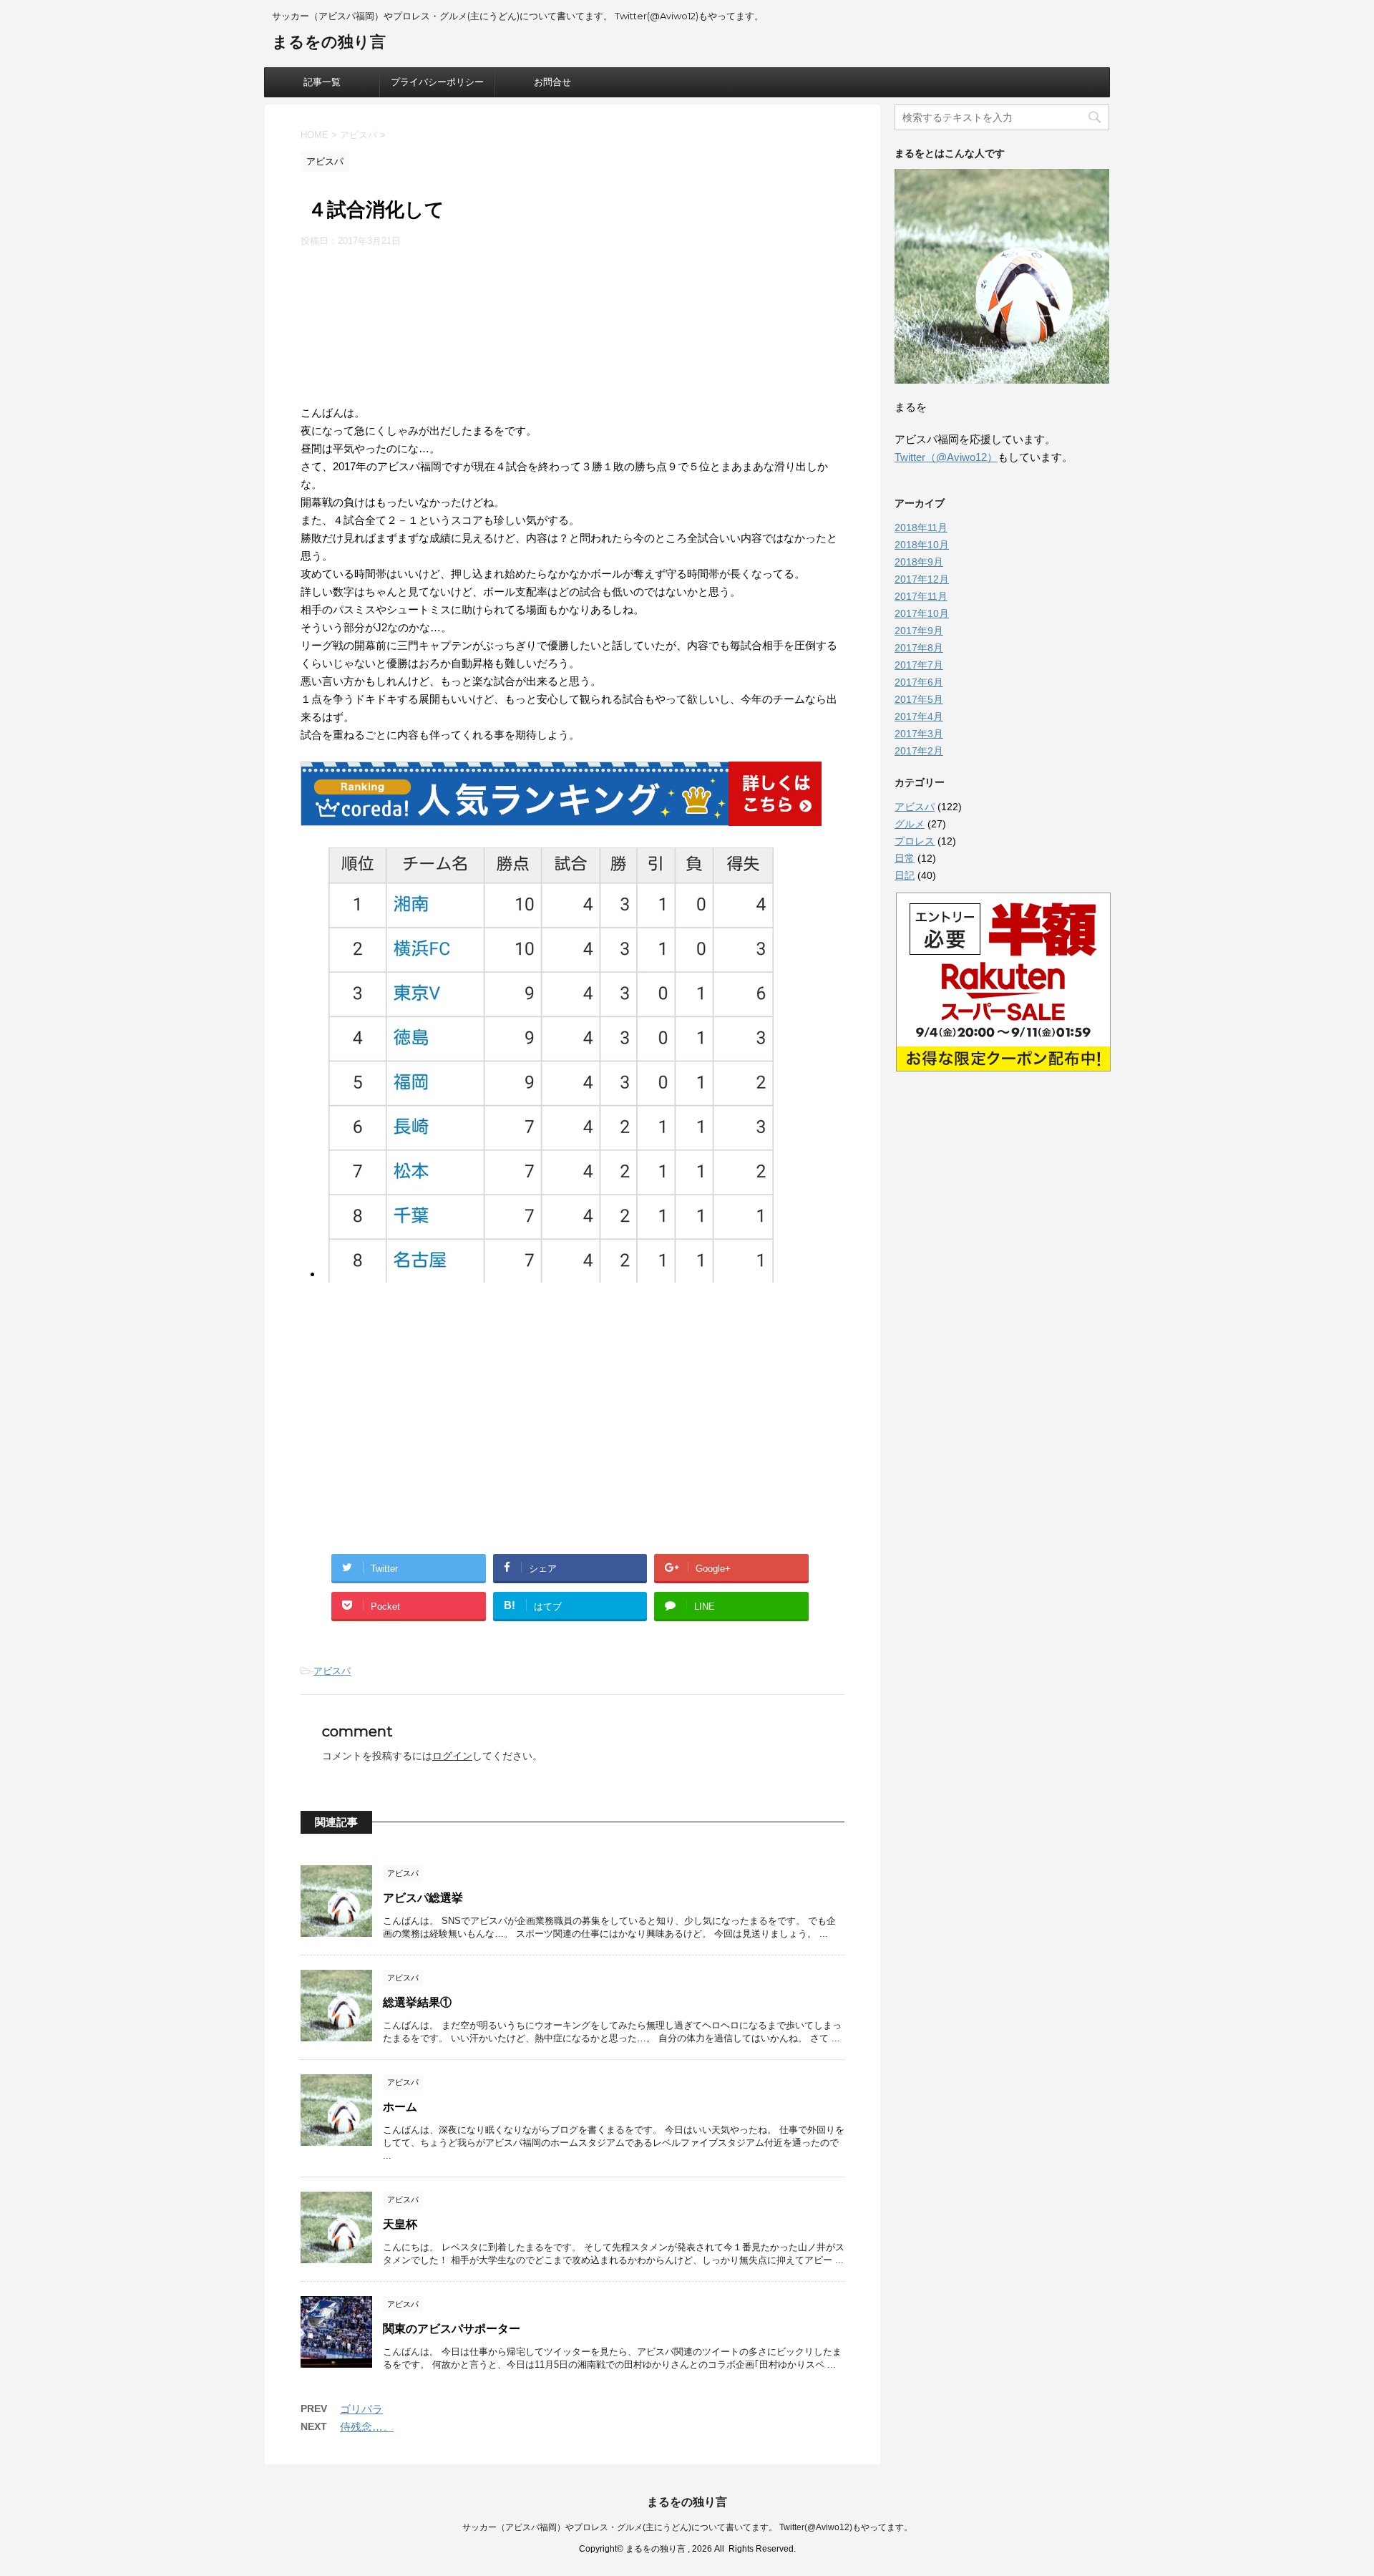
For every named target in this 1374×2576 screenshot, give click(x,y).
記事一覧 (322, 82)
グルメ (910, 824)
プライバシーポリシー (437, 82)
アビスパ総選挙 (423, 1898)
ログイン (452, 1756)
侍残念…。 (367, 2427)
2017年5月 (919, 699)
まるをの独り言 (329, 42)
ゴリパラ (361, 2409)
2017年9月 (919, 631)
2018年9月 (919, 562)
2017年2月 (919, 751)
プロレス (915, 841)
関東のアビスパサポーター (452, 2329)
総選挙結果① (417, 2002)
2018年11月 (921, 528)
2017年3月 (919, 734)
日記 (905, 875)
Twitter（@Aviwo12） (946, 457)
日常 (905, 858)
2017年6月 (919, 682)
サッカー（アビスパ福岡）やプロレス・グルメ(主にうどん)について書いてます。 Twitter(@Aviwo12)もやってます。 (687, 2527)
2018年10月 (922, 545)
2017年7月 (919, 665)
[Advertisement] (572, 322)
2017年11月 (921, 596)
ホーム (400, 2107)
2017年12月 (922, 579)
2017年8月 (919, 648)
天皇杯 (400, 2224)
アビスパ (332, 1671)
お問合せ (552, 82)
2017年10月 (922, 613)
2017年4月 (919, 716)
